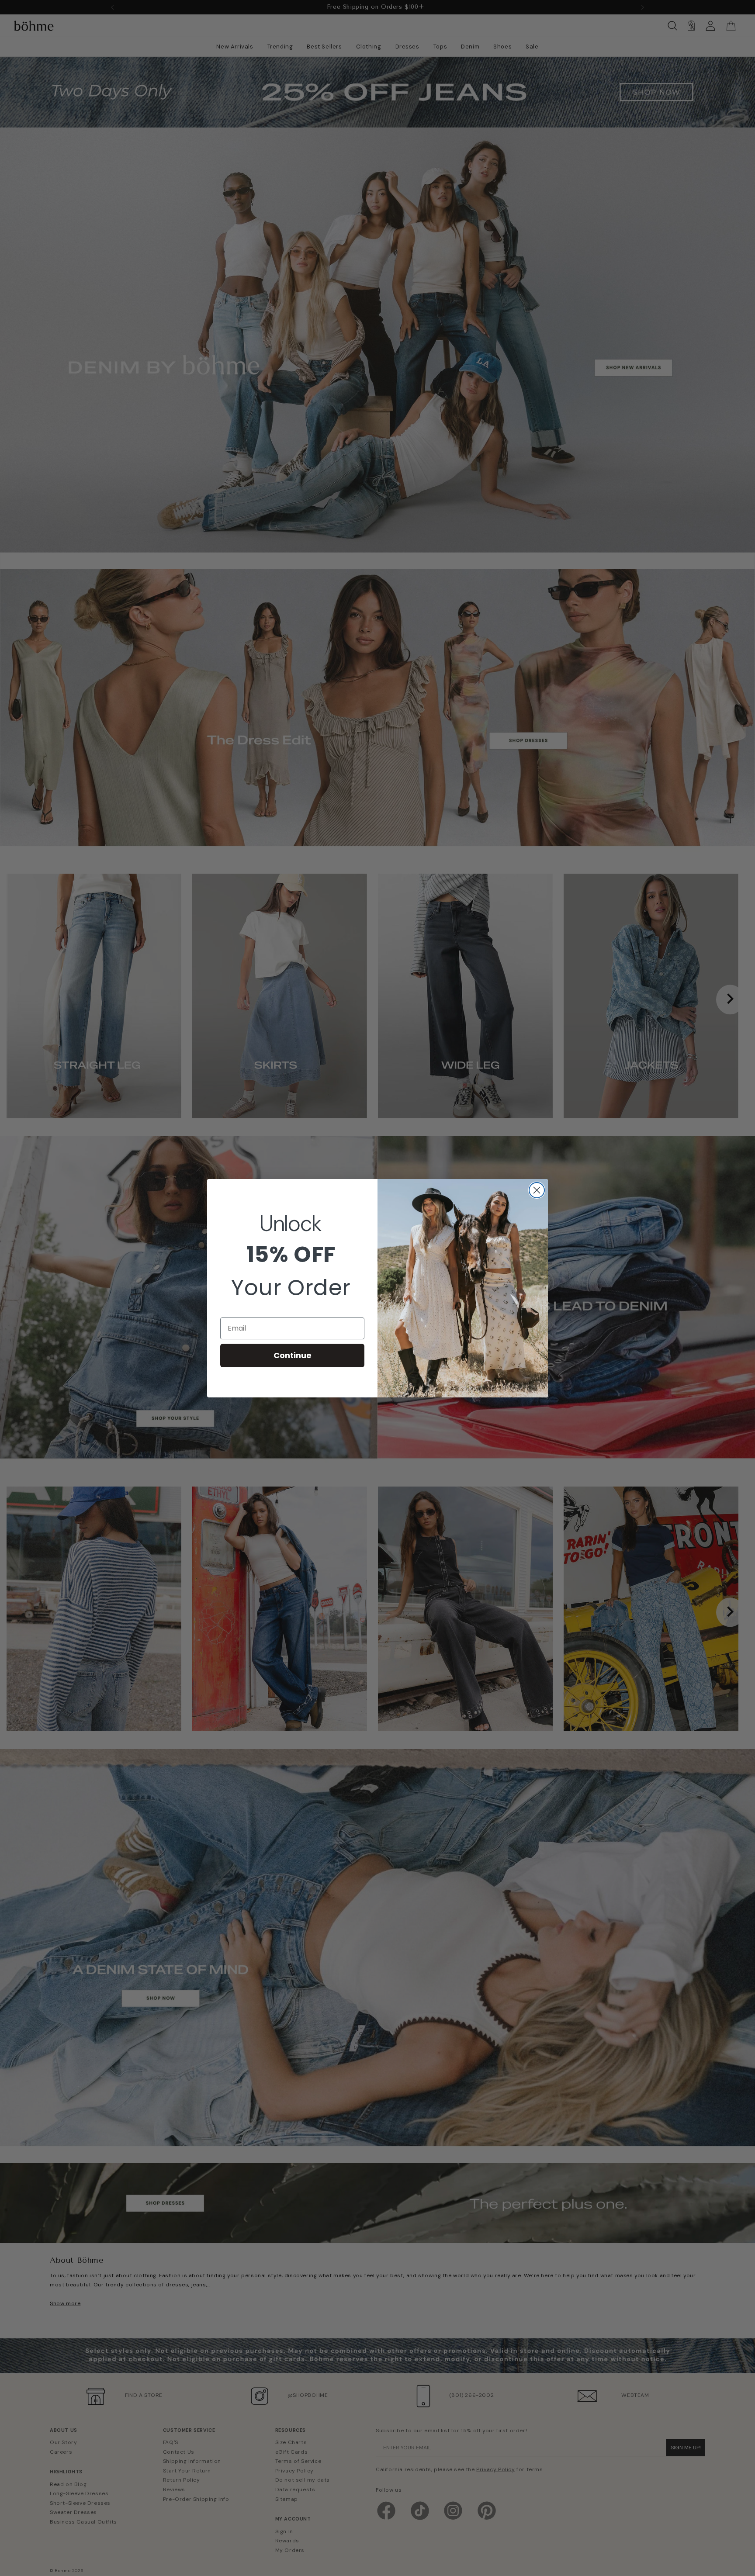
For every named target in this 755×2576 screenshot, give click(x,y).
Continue (293, 1355)
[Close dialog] (537, 1190)
